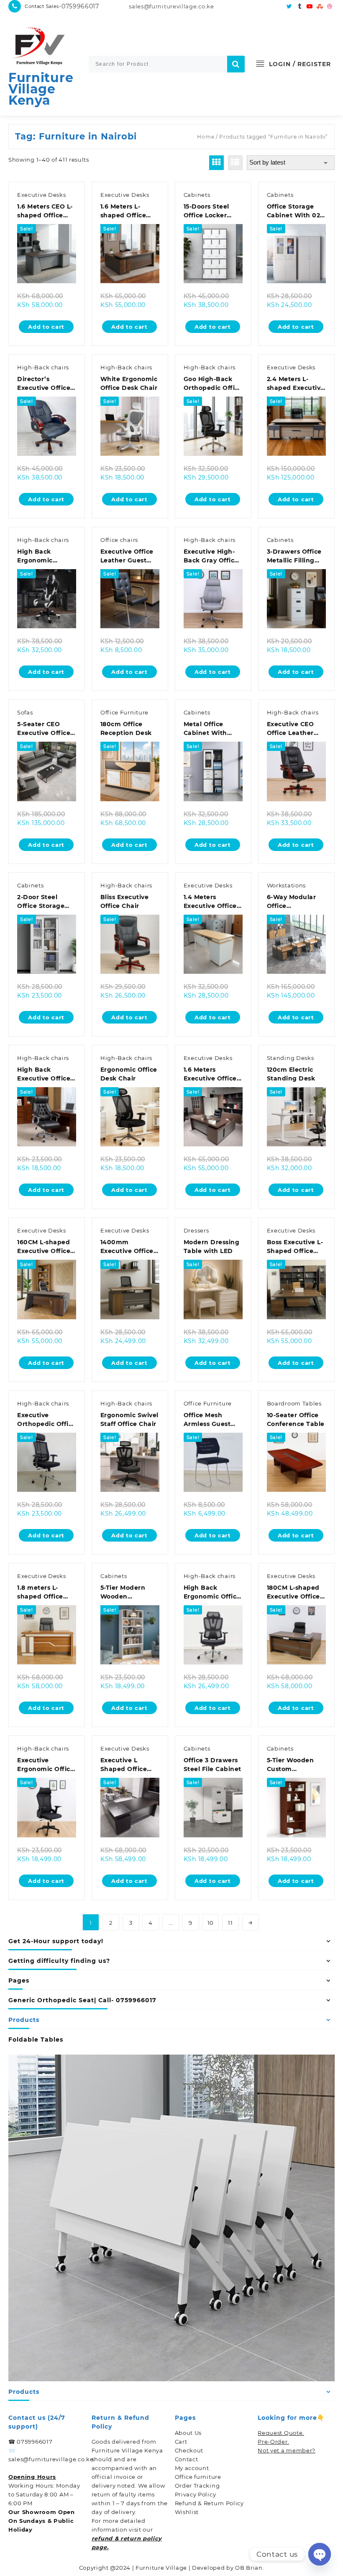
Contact (187, 2459)
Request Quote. (281, 2433)
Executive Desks (42, 195)
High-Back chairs (43, 367)
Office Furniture (124, 712)
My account (192, 2468)
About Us (188, 2433)
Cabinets (197, 195)
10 (211, 1923)
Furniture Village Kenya (41, 89)
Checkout (189, 2450)
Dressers (196, 1230)
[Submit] (236, 64)
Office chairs (119, 540)
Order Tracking (197, 2486)
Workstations (286, 885)
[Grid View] (216, 163)
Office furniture (198, 2477)
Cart (181, 2442)
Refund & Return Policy (209, 2503)
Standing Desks (291, 1058)
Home (206, 137)
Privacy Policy (196, 2494)
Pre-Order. (273, 2442)
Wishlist (187, 2512)
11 (230, 1923)
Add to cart (46, 327)
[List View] (235, 163)
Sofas (25, 712)
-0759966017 (79, 6)
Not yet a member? (287, 2450)
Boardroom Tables (294, 1403)
